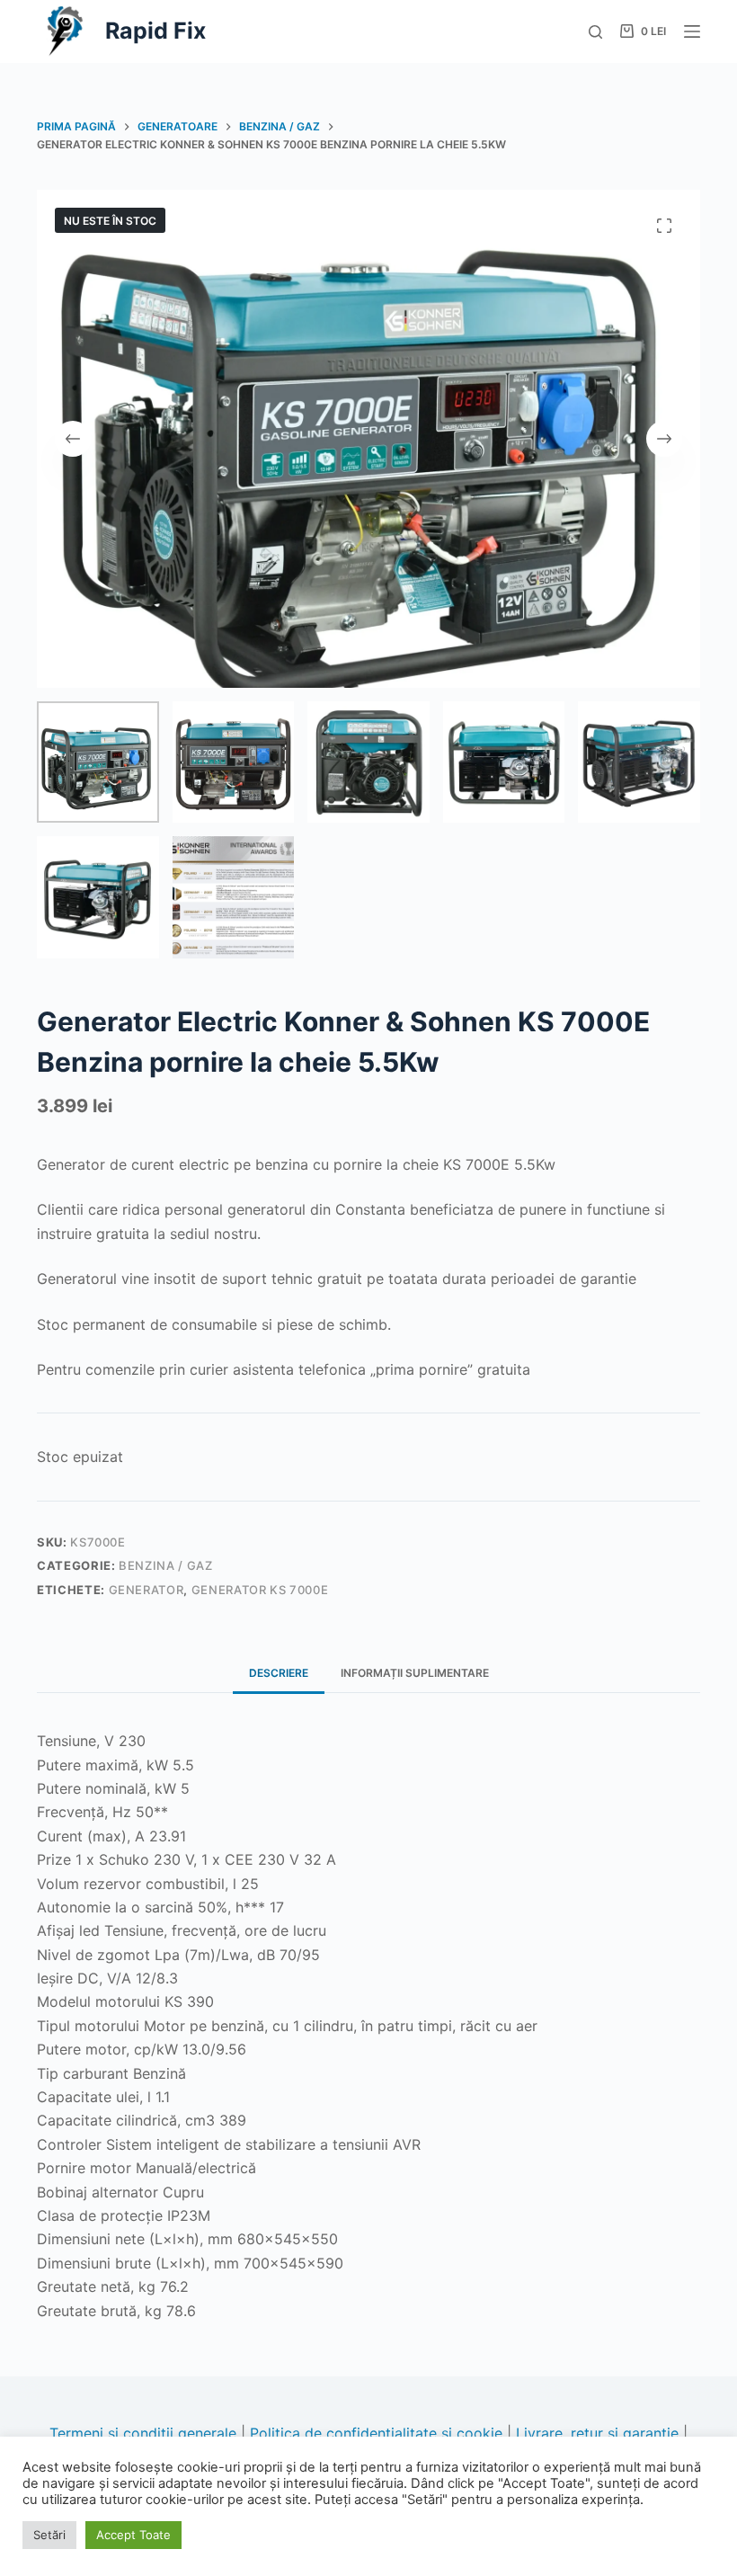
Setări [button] (49, 2535)
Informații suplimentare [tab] (415, 1673)
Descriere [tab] (279, 1673)
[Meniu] (692, 31)
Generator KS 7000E (260, 1590)
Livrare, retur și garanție (597, 2433)
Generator (147, 1590)
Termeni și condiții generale (143, 2433)
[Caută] (595, 32)
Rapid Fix (155, 31)
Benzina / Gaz (165, 1565)
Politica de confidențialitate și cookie (376, 2433)
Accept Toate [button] (133, 2535)
